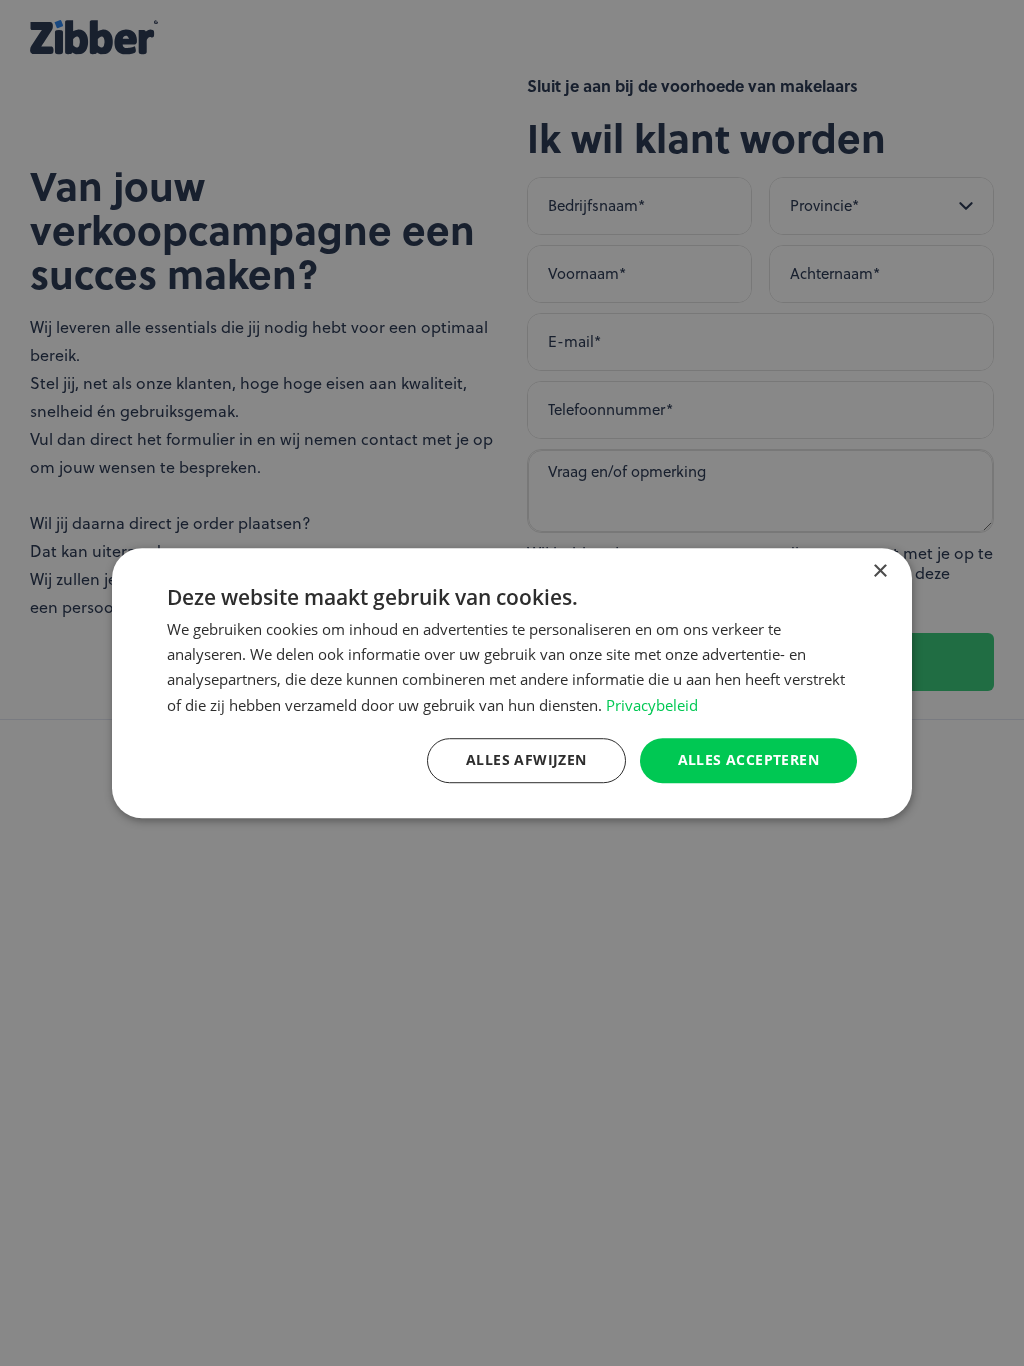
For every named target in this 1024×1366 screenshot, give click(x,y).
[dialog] (512, 683)
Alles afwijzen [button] (526, 759)
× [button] (879, 571)
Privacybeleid (652, 705)
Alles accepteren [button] (748, 759)
